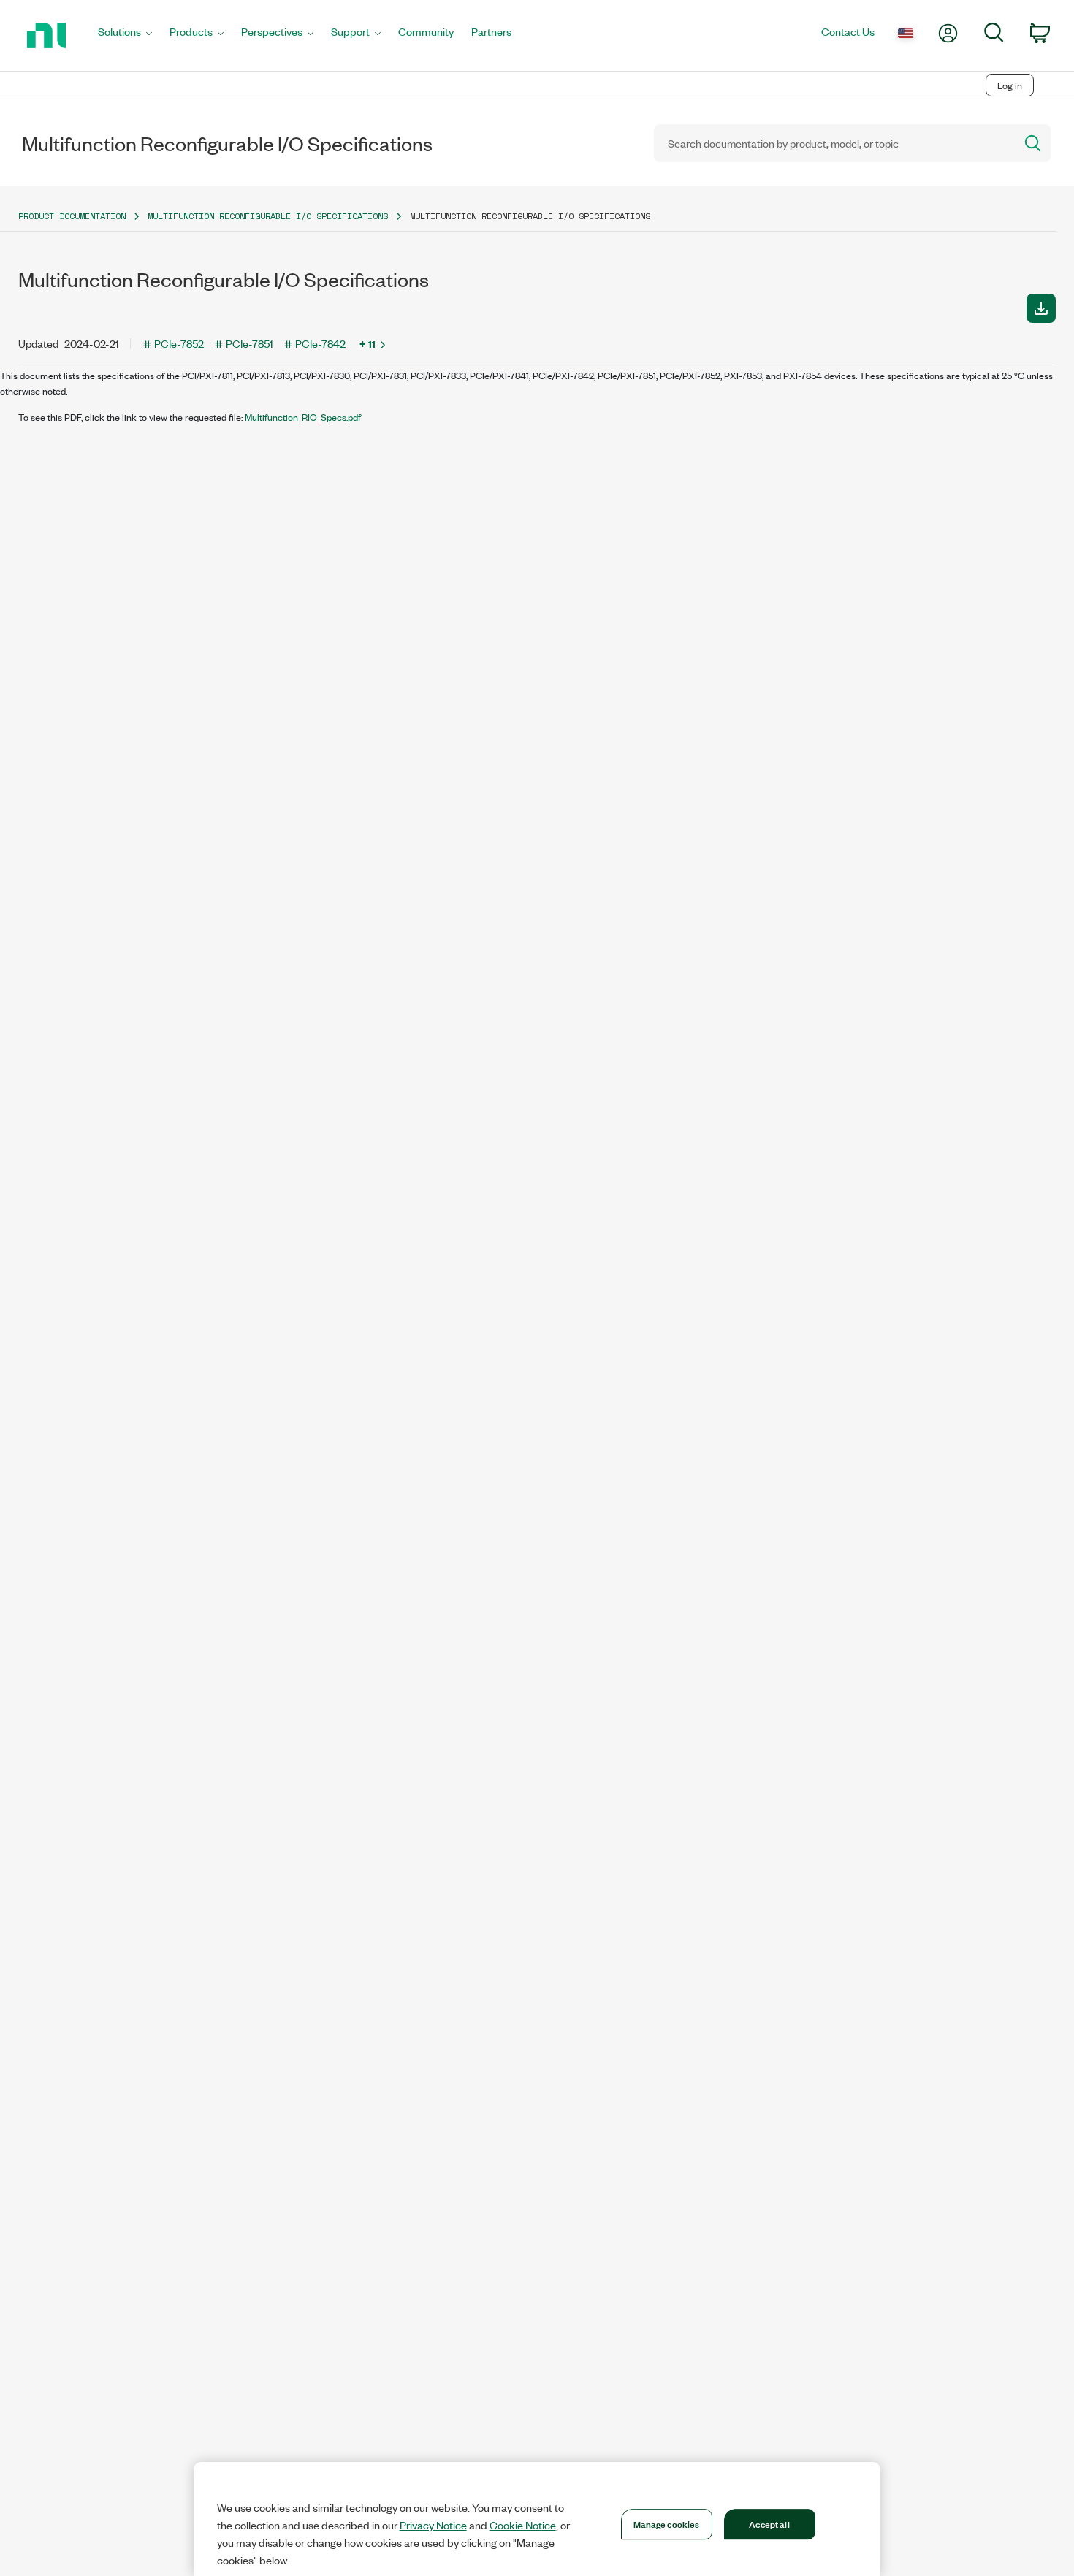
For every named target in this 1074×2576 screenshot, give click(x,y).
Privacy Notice (433, 2525)
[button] (1041, 308)
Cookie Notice (523, 2525)
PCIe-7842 (320, 343)
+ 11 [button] (367, 343)
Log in (1010, 85)
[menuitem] (125, 35)
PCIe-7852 (179, 343)
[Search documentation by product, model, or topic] (1032, 143)
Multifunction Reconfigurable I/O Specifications (268, 216)
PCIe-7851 (250, 343)
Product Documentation (72, 216)
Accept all (769, 2523)
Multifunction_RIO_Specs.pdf (303, 417)
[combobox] (833, 143)
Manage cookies (667, 2523)
